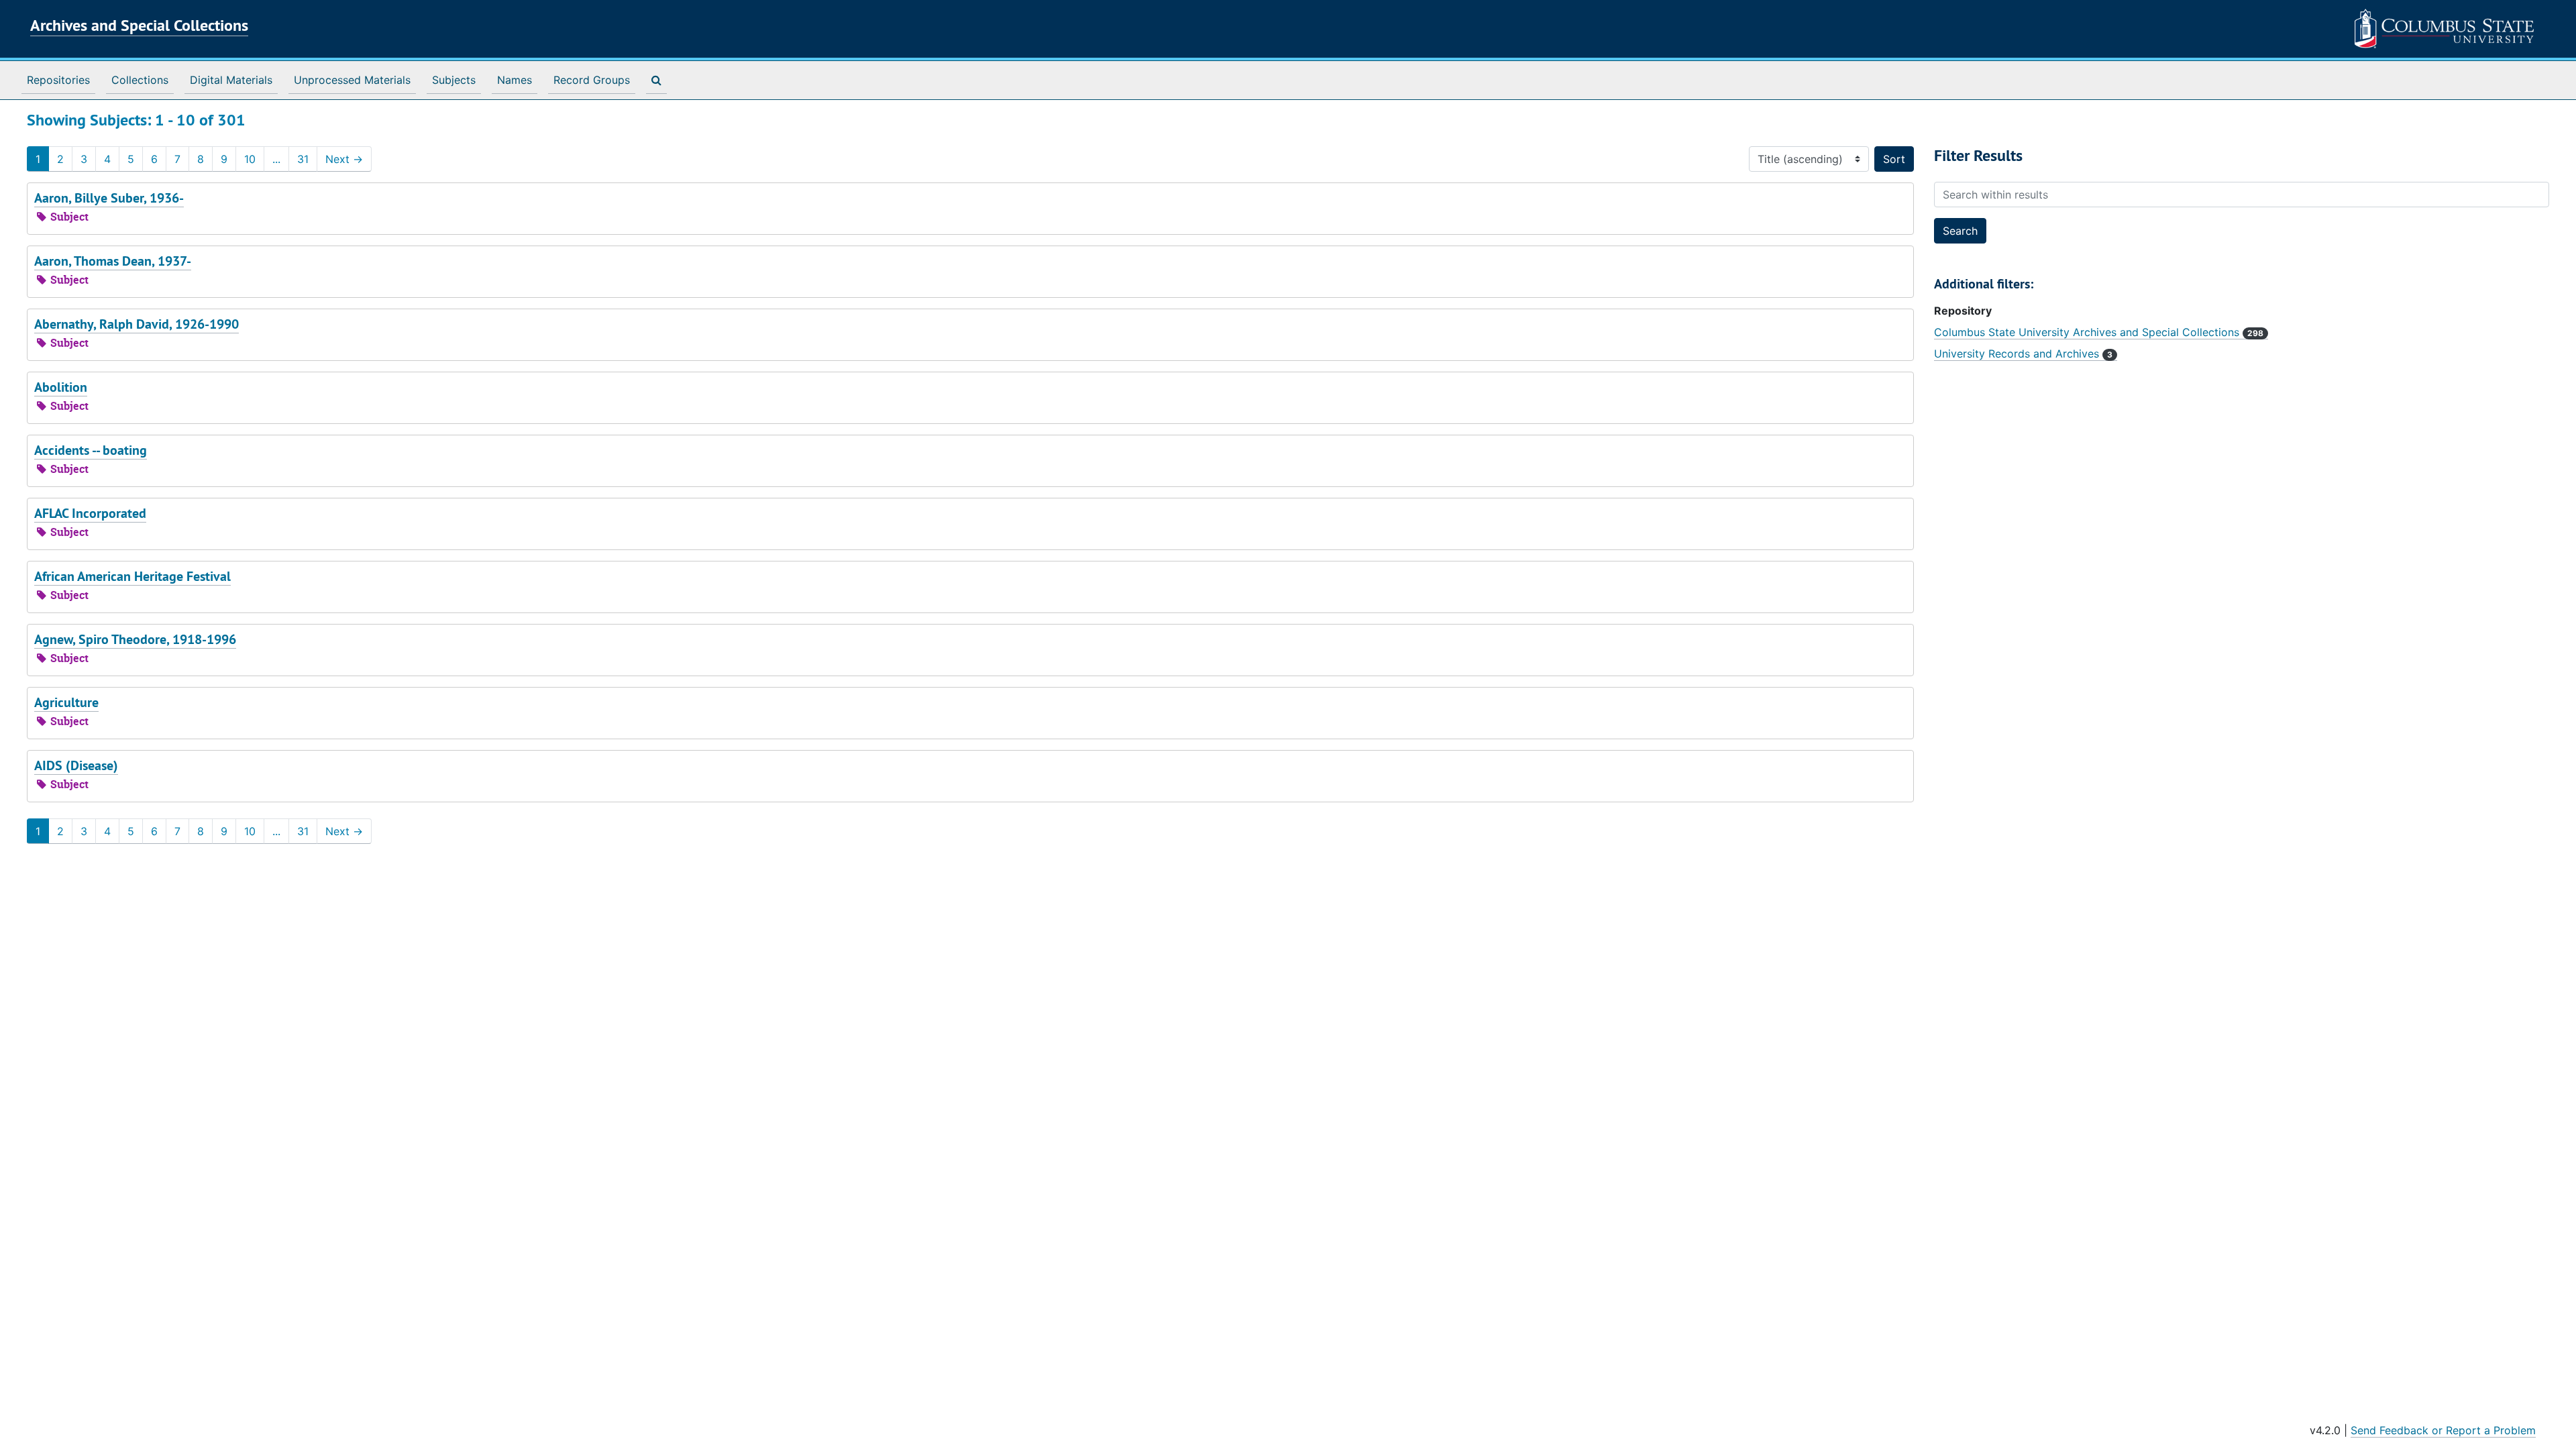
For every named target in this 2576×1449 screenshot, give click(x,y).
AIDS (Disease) (76, 765)
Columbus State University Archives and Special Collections (2099, 332)
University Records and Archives (2023, 354)
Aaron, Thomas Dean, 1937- (113, 261)
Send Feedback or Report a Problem (2443, 1430)
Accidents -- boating (91, 450)
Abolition (61, 387)
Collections (140, 80)
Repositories (58, 80)
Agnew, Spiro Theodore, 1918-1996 (135, 639)
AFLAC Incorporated (90, 513)
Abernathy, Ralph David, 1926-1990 (137, 324)
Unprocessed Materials (352, 80)
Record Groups (592, 80)
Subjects (454, 80)
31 (303, 159)
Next (344, 159)
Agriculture (66, 702)
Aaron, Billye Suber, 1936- (109, 198)
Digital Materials (231, 80)
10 (250, 159)
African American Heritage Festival (132, 576)
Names (515, 80)
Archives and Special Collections (139, 25)
